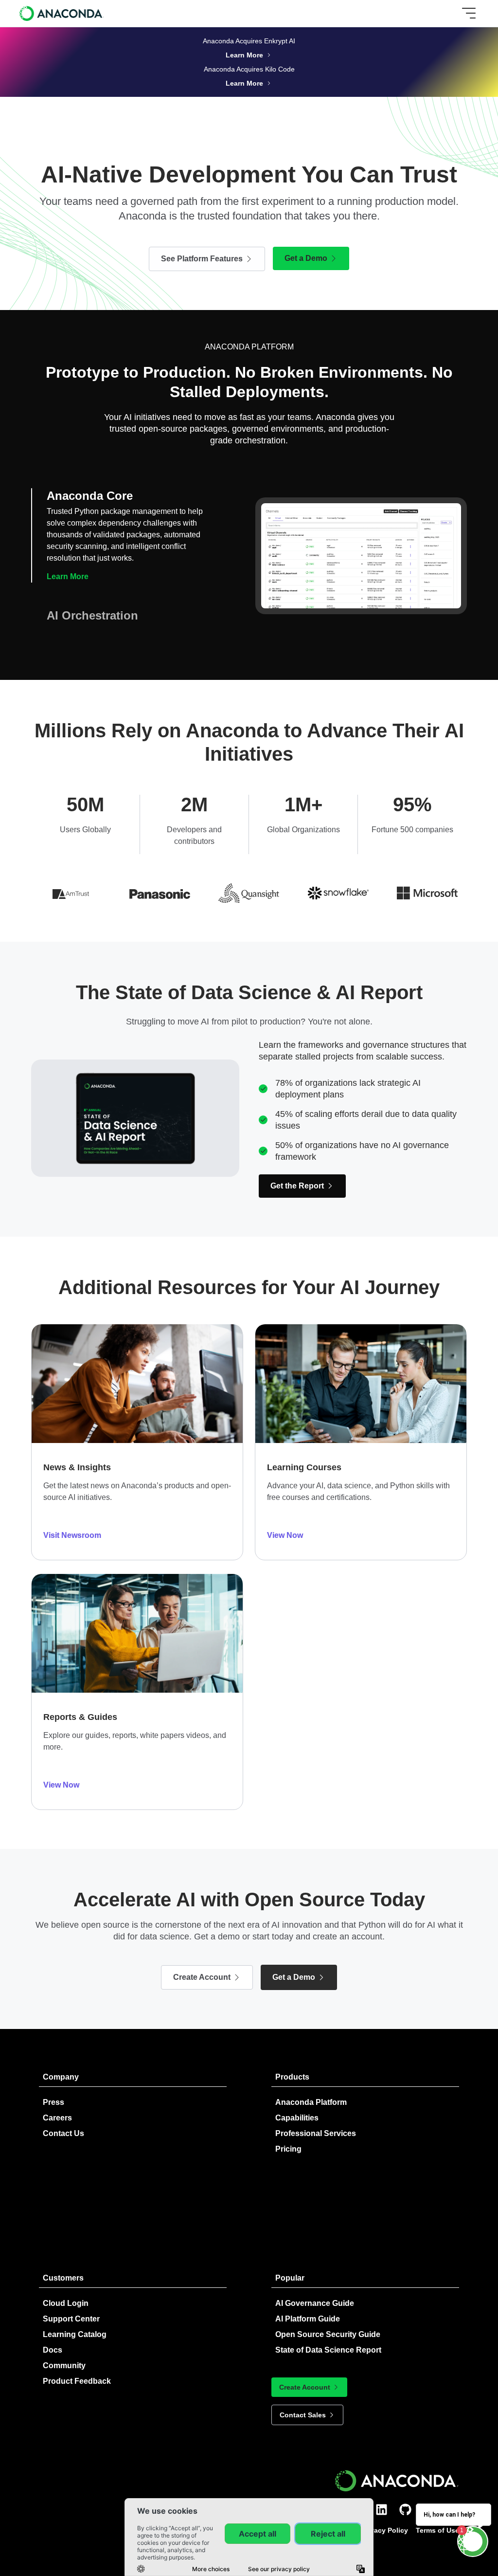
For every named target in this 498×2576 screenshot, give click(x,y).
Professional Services (316, 2133)
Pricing (288, 2149)
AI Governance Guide (315, 2303)
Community (64, 2366)
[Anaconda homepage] (62, 13)
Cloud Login (66, 2303)
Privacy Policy (385, 2530)
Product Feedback (77, 2381)
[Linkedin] (382, 2510)
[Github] (405, 2510)
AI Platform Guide (308, 2319)
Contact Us (63, 2133)
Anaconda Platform (311, 2102)
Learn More (68, 619)
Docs (53, 2350)
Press (53, 2102)
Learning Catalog (75, 2334)
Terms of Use (437, 2530)
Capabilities (297, 2118)
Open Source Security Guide (328, 2334)
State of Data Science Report (328, 2350)
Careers (57, 2118)
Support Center (71, 2319)
